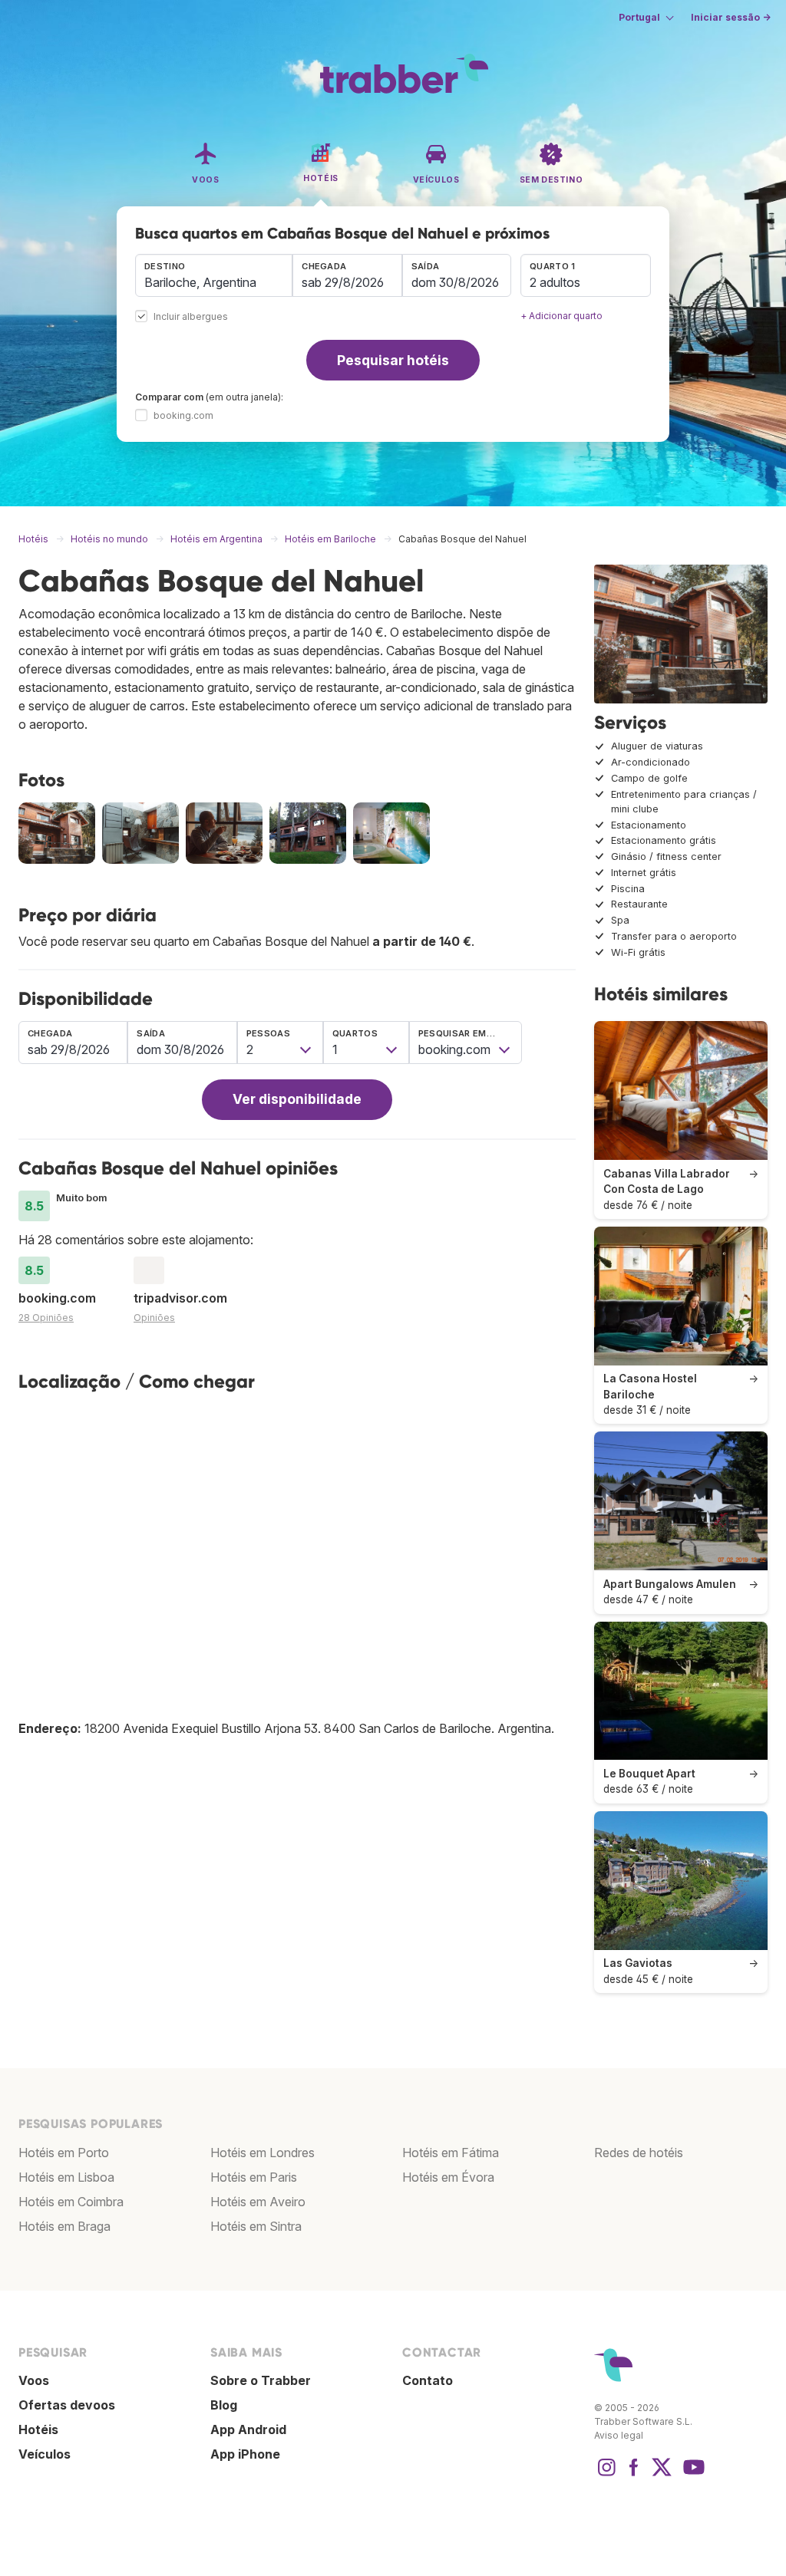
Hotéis (38, 2429)
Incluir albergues (191, 317)
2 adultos (555, 282)
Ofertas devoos (67, 2405)
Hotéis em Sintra (256, 2226)
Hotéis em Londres (263, 2153)
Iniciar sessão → (731, 17)
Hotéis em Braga (64, 2226)
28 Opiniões (46, 1318)
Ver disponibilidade (297, 1099)
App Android (248, 2429)
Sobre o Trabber (261, 2380)
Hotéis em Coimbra (71, 2202)
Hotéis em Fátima (451, 2153)
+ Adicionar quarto (561, 316)
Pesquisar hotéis (393, 360)
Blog (224, 2405)
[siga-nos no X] (662, 2475)
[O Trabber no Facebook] (634, 2475)
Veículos (45, 2454)
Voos (34, 2380)
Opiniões (154, 1318)
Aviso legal (619, 2435)
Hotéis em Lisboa (66, 2177)
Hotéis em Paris (254, 2177)
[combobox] (214, 275)
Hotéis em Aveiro (258, 2202)
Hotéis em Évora (448, 2177)
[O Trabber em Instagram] (606, 2475)
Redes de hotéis (639, 2153)
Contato (428, 2380)
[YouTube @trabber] (692, 2475)
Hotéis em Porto (64, 2153)
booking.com (183, 415)
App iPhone (245, 2454)
